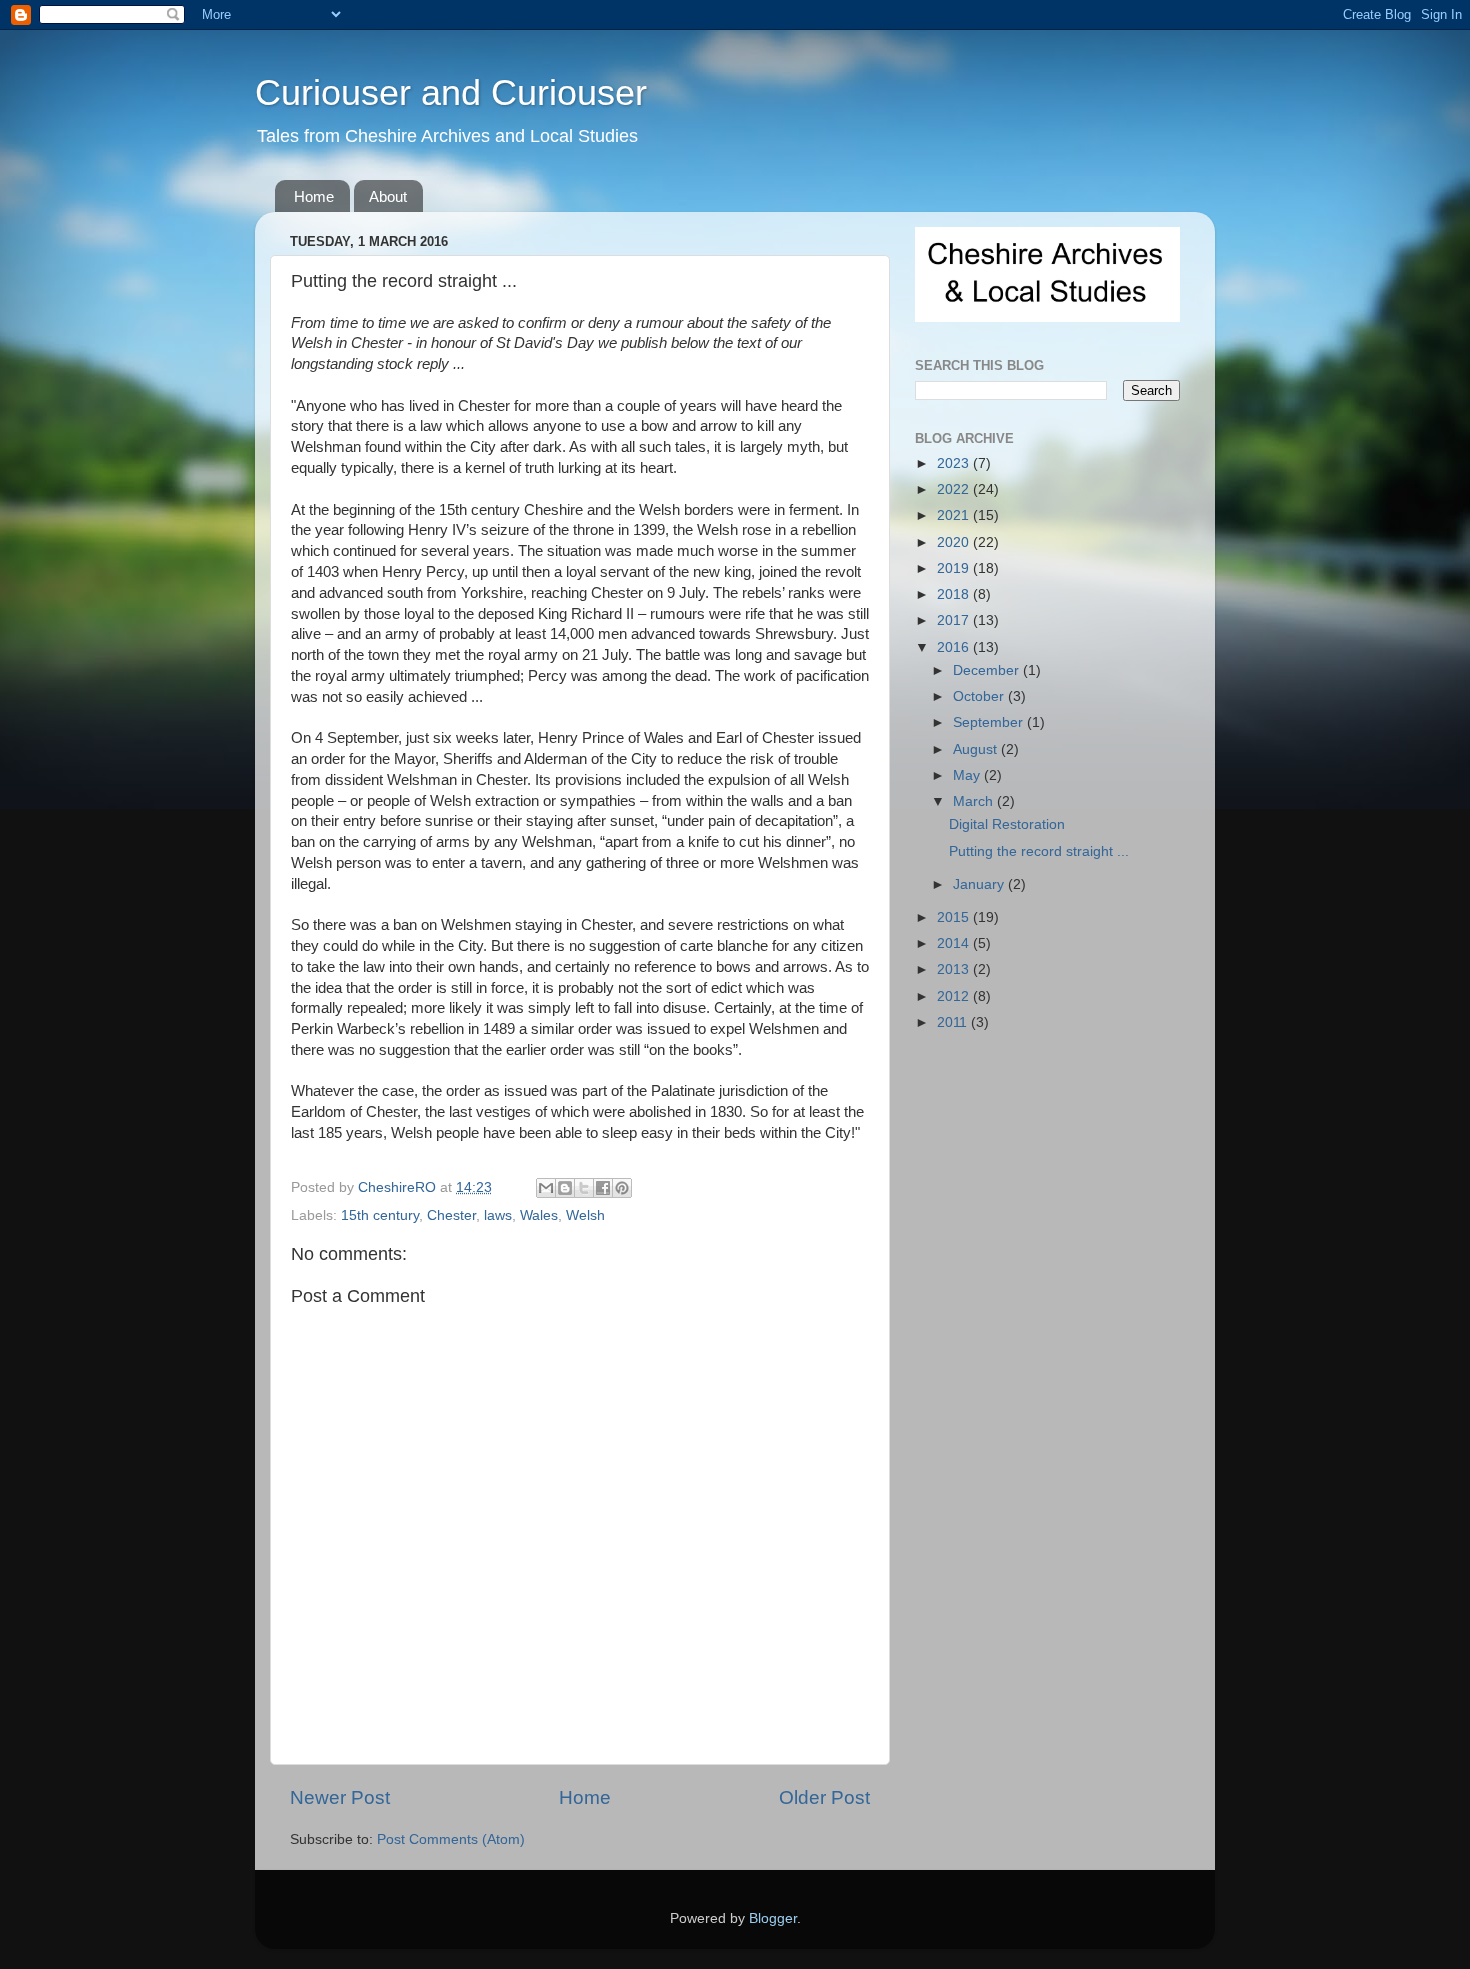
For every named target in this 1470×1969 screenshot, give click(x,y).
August (977, 749)
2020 (955, 542)
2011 (954, 1022)
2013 (955, 969)
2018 (955, 594)
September (990, 722)
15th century (380, 1215)
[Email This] (546, 1188)
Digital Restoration (1007, 824)
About (388, 196)
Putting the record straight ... (1039, 851)
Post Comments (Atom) (451, 1839)
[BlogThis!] (565, 1188)
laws (498, 1215)
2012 (955, 996)
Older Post (824, 1797)
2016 (955, 647)
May (968, 775)
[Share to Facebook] (603, 1188)
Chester (451, 1215)
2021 (955, 515)
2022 (955, 489)
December (988, 670)
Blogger (773, 1918)
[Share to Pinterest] (622, 1188)
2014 (955, 943)
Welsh (585, 1215)
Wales (539, 1215)
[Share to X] (584, 1188)
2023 (955, 463)
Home (314, 196)
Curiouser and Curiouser (451, 92)
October (980, 696)
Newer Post (340, 1797)
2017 (955, 620)
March (975, 801)
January (980, 884)
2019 (955, 568)
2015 (955, 917)
